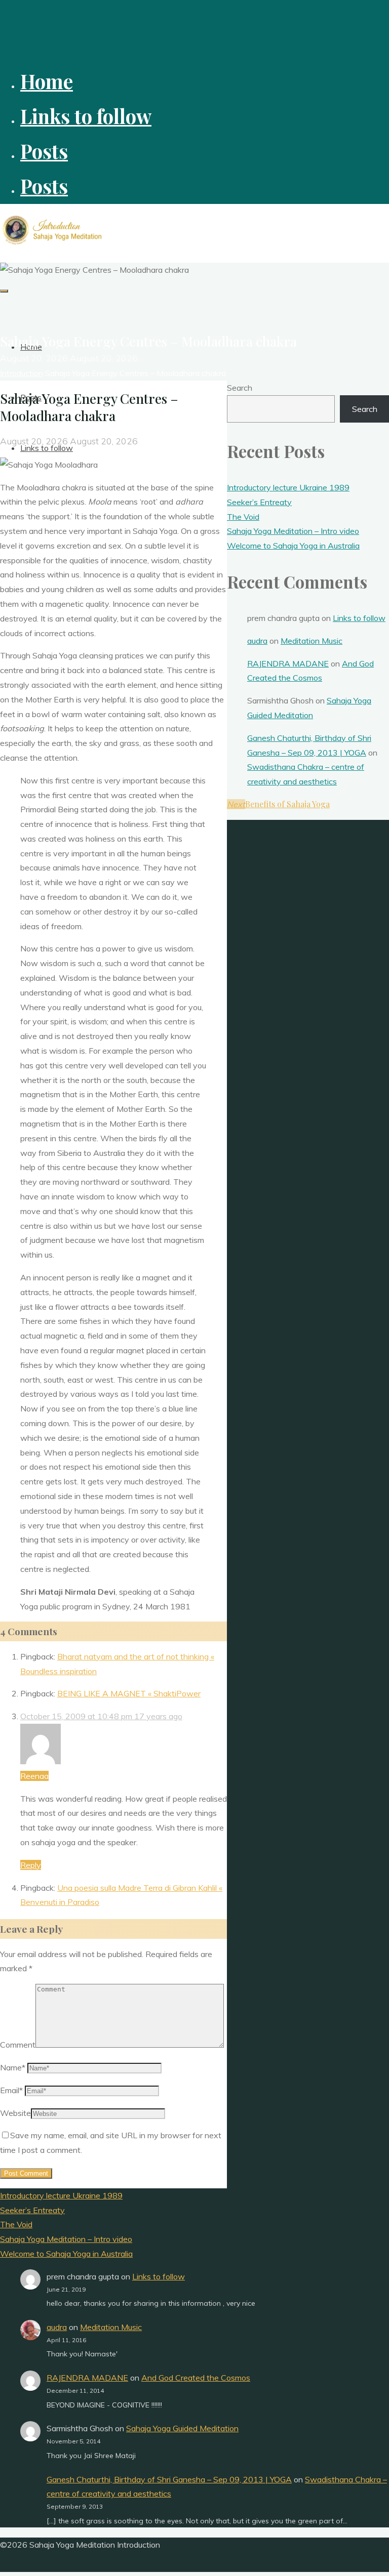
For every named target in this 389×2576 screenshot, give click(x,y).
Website (15, 2113)
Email (11, 2090)
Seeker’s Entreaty (259, 502)
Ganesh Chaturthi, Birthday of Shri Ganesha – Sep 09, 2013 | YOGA (169, 2479)
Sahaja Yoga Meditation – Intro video (293, 531)
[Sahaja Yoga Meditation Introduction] (53, 244)
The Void (243, 517)
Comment (18, 2045)
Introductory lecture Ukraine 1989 (288, 487)
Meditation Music (312, 641)
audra (257, 641)
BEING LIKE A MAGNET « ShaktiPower (129, 1693)
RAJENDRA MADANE (288, 663)
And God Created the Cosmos (196, 2378)
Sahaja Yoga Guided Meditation (182, 2428)
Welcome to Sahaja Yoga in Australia (293, 546)
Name (13, 2067)
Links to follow (359, 618)
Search (240, 388)
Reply (31, 1865)
